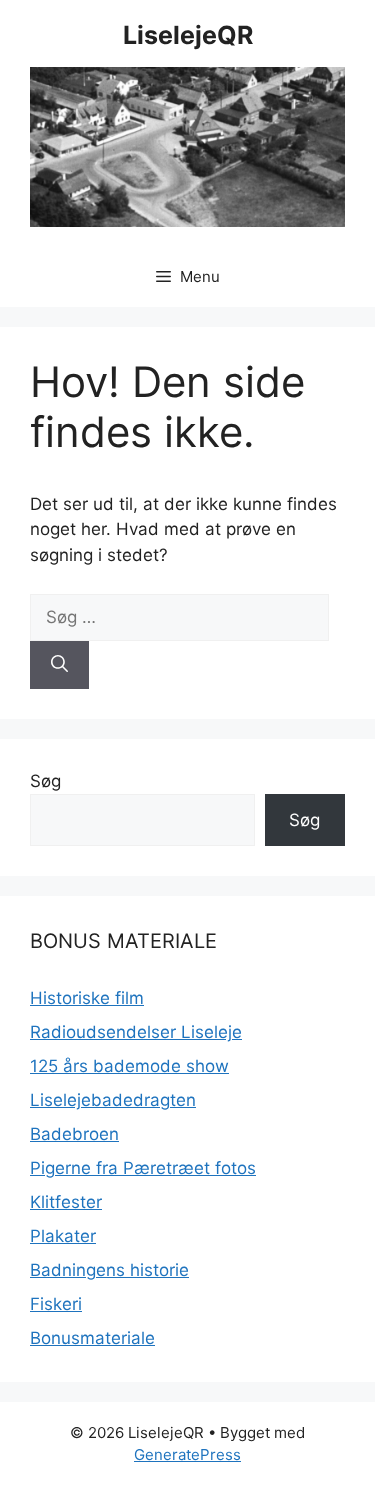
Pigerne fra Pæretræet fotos (143, 1168)
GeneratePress (187, 1454)
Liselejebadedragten (113, 1100)
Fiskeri (56, 1304)
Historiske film (87, 998)
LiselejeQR (188, 35)
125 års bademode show (129, 1066)
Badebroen (74, 1134)
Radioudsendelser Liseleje (136, 1032)
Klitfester (66, 1202)
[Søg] (59, 665)
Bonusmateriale (92, 1338)
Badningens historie (109, 1270)
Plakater (63, 1236)
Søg (45, 781)
